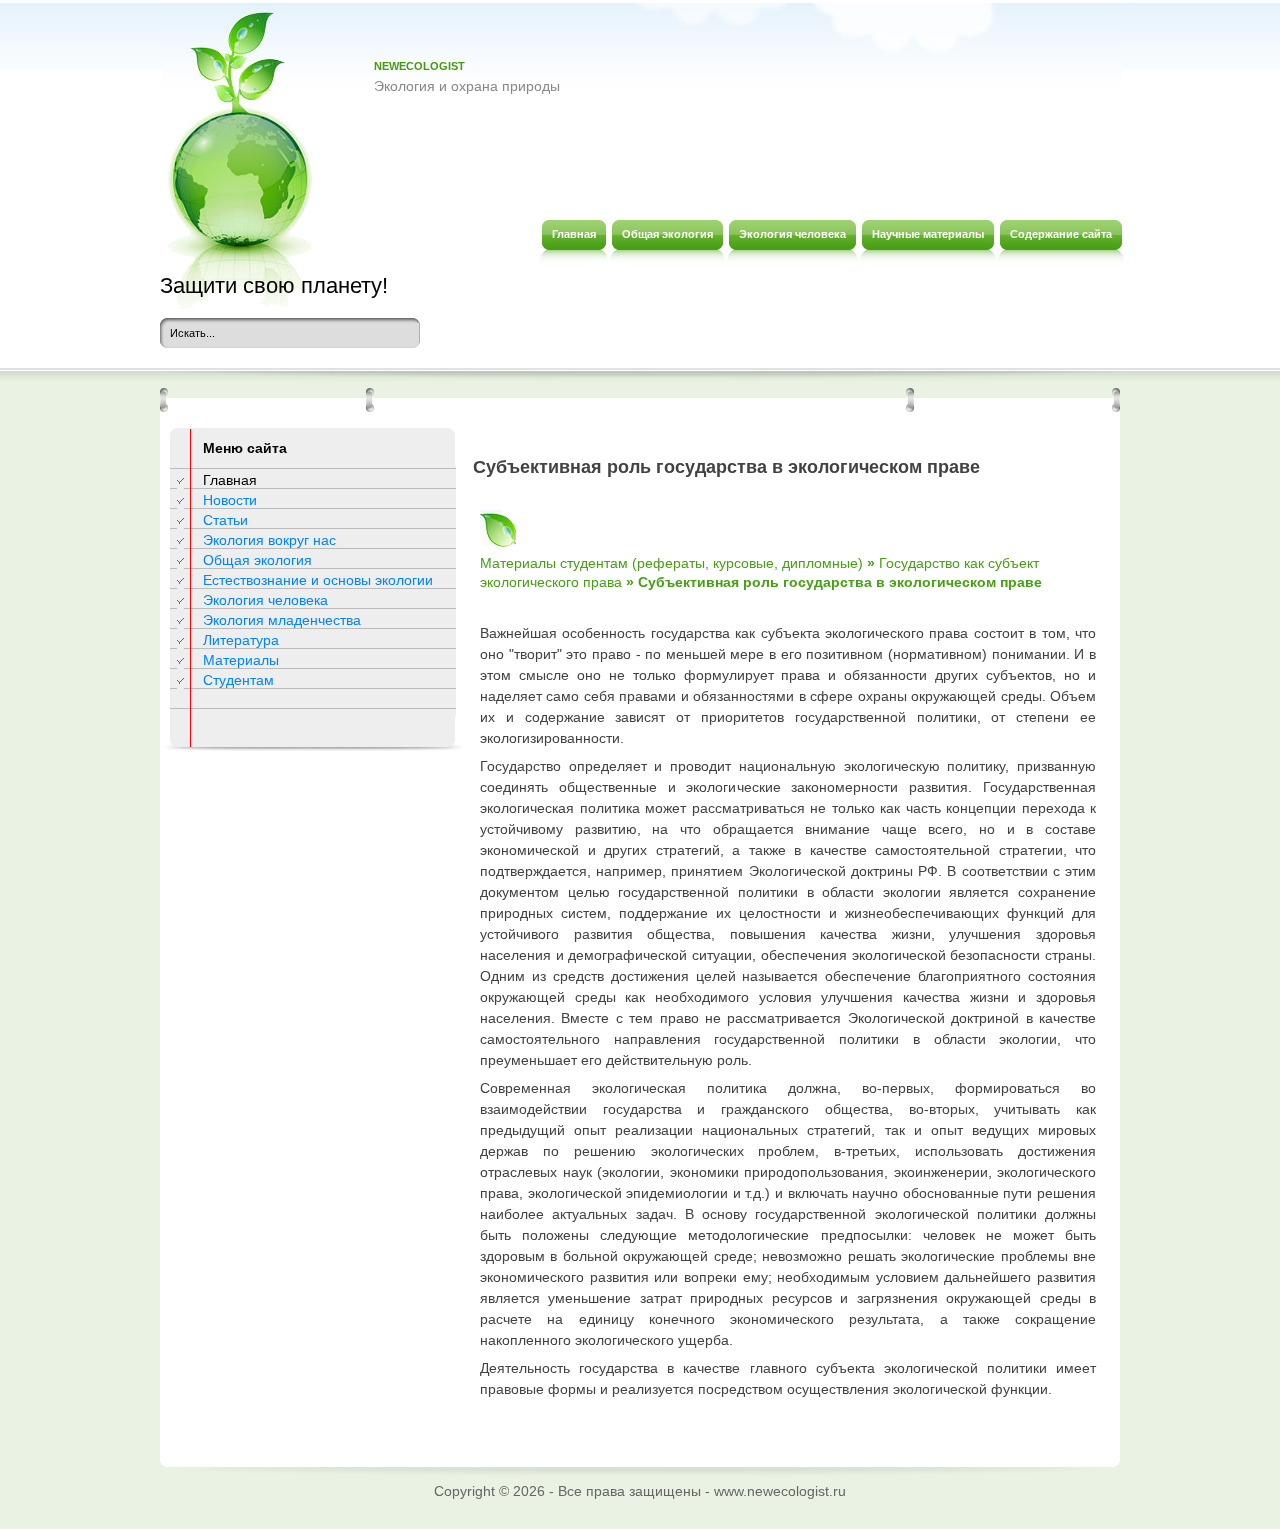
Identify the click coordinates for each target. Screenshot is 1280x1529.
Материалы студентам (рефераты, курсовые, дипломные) (671, 563)
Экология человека (265, 600)
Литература (241, 640)
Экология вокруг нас (269, 540)
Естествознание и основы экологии (318, 580)
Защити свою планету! (274, 285)
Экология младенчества (282, 620)
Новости (230, 500)
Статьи (225, 520)
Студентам (238, 680)
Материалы (241, 660)
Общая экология (257, 560)
